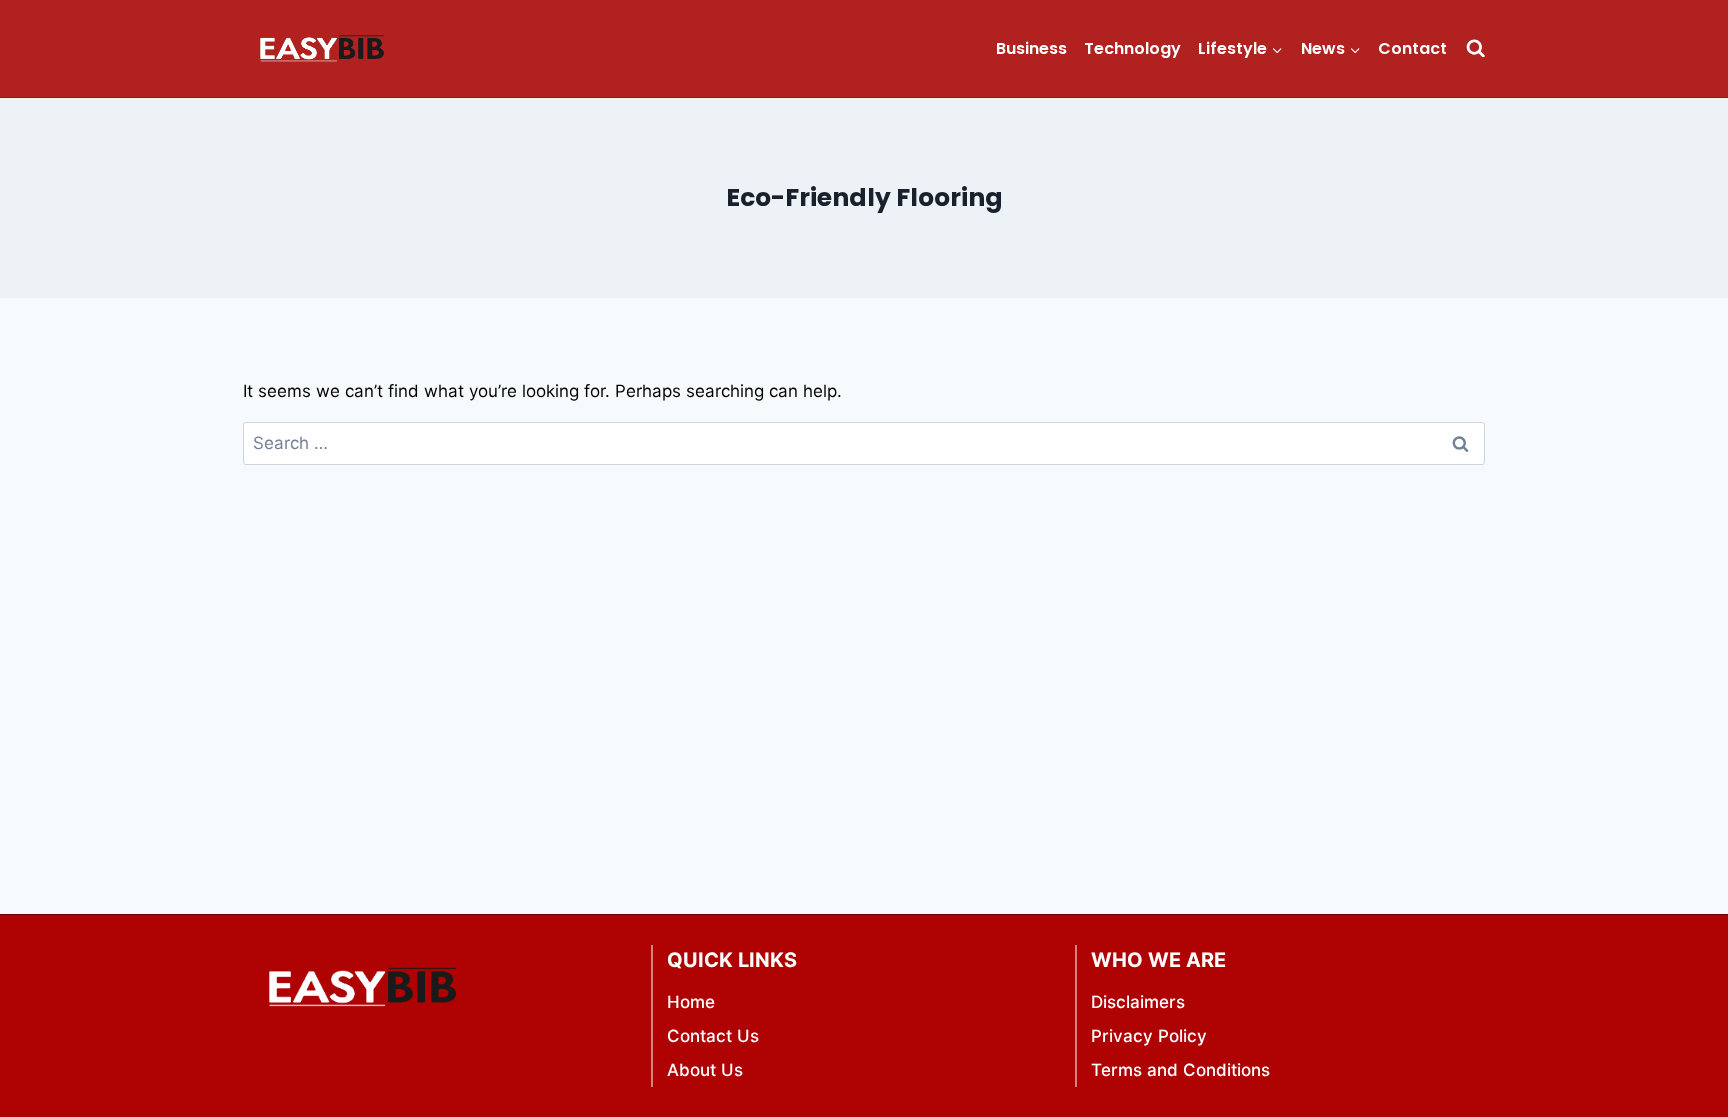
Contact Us (713, 1036)
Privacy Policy (1149, 1036)
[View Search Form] (1475, 48)
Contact (1412, 48)
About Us (705, 1070)
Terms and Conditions (1180, 1070)
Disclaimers (1138, 1002)
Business (1031, 48)
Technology (1132, 48)
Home (691, 1002)
